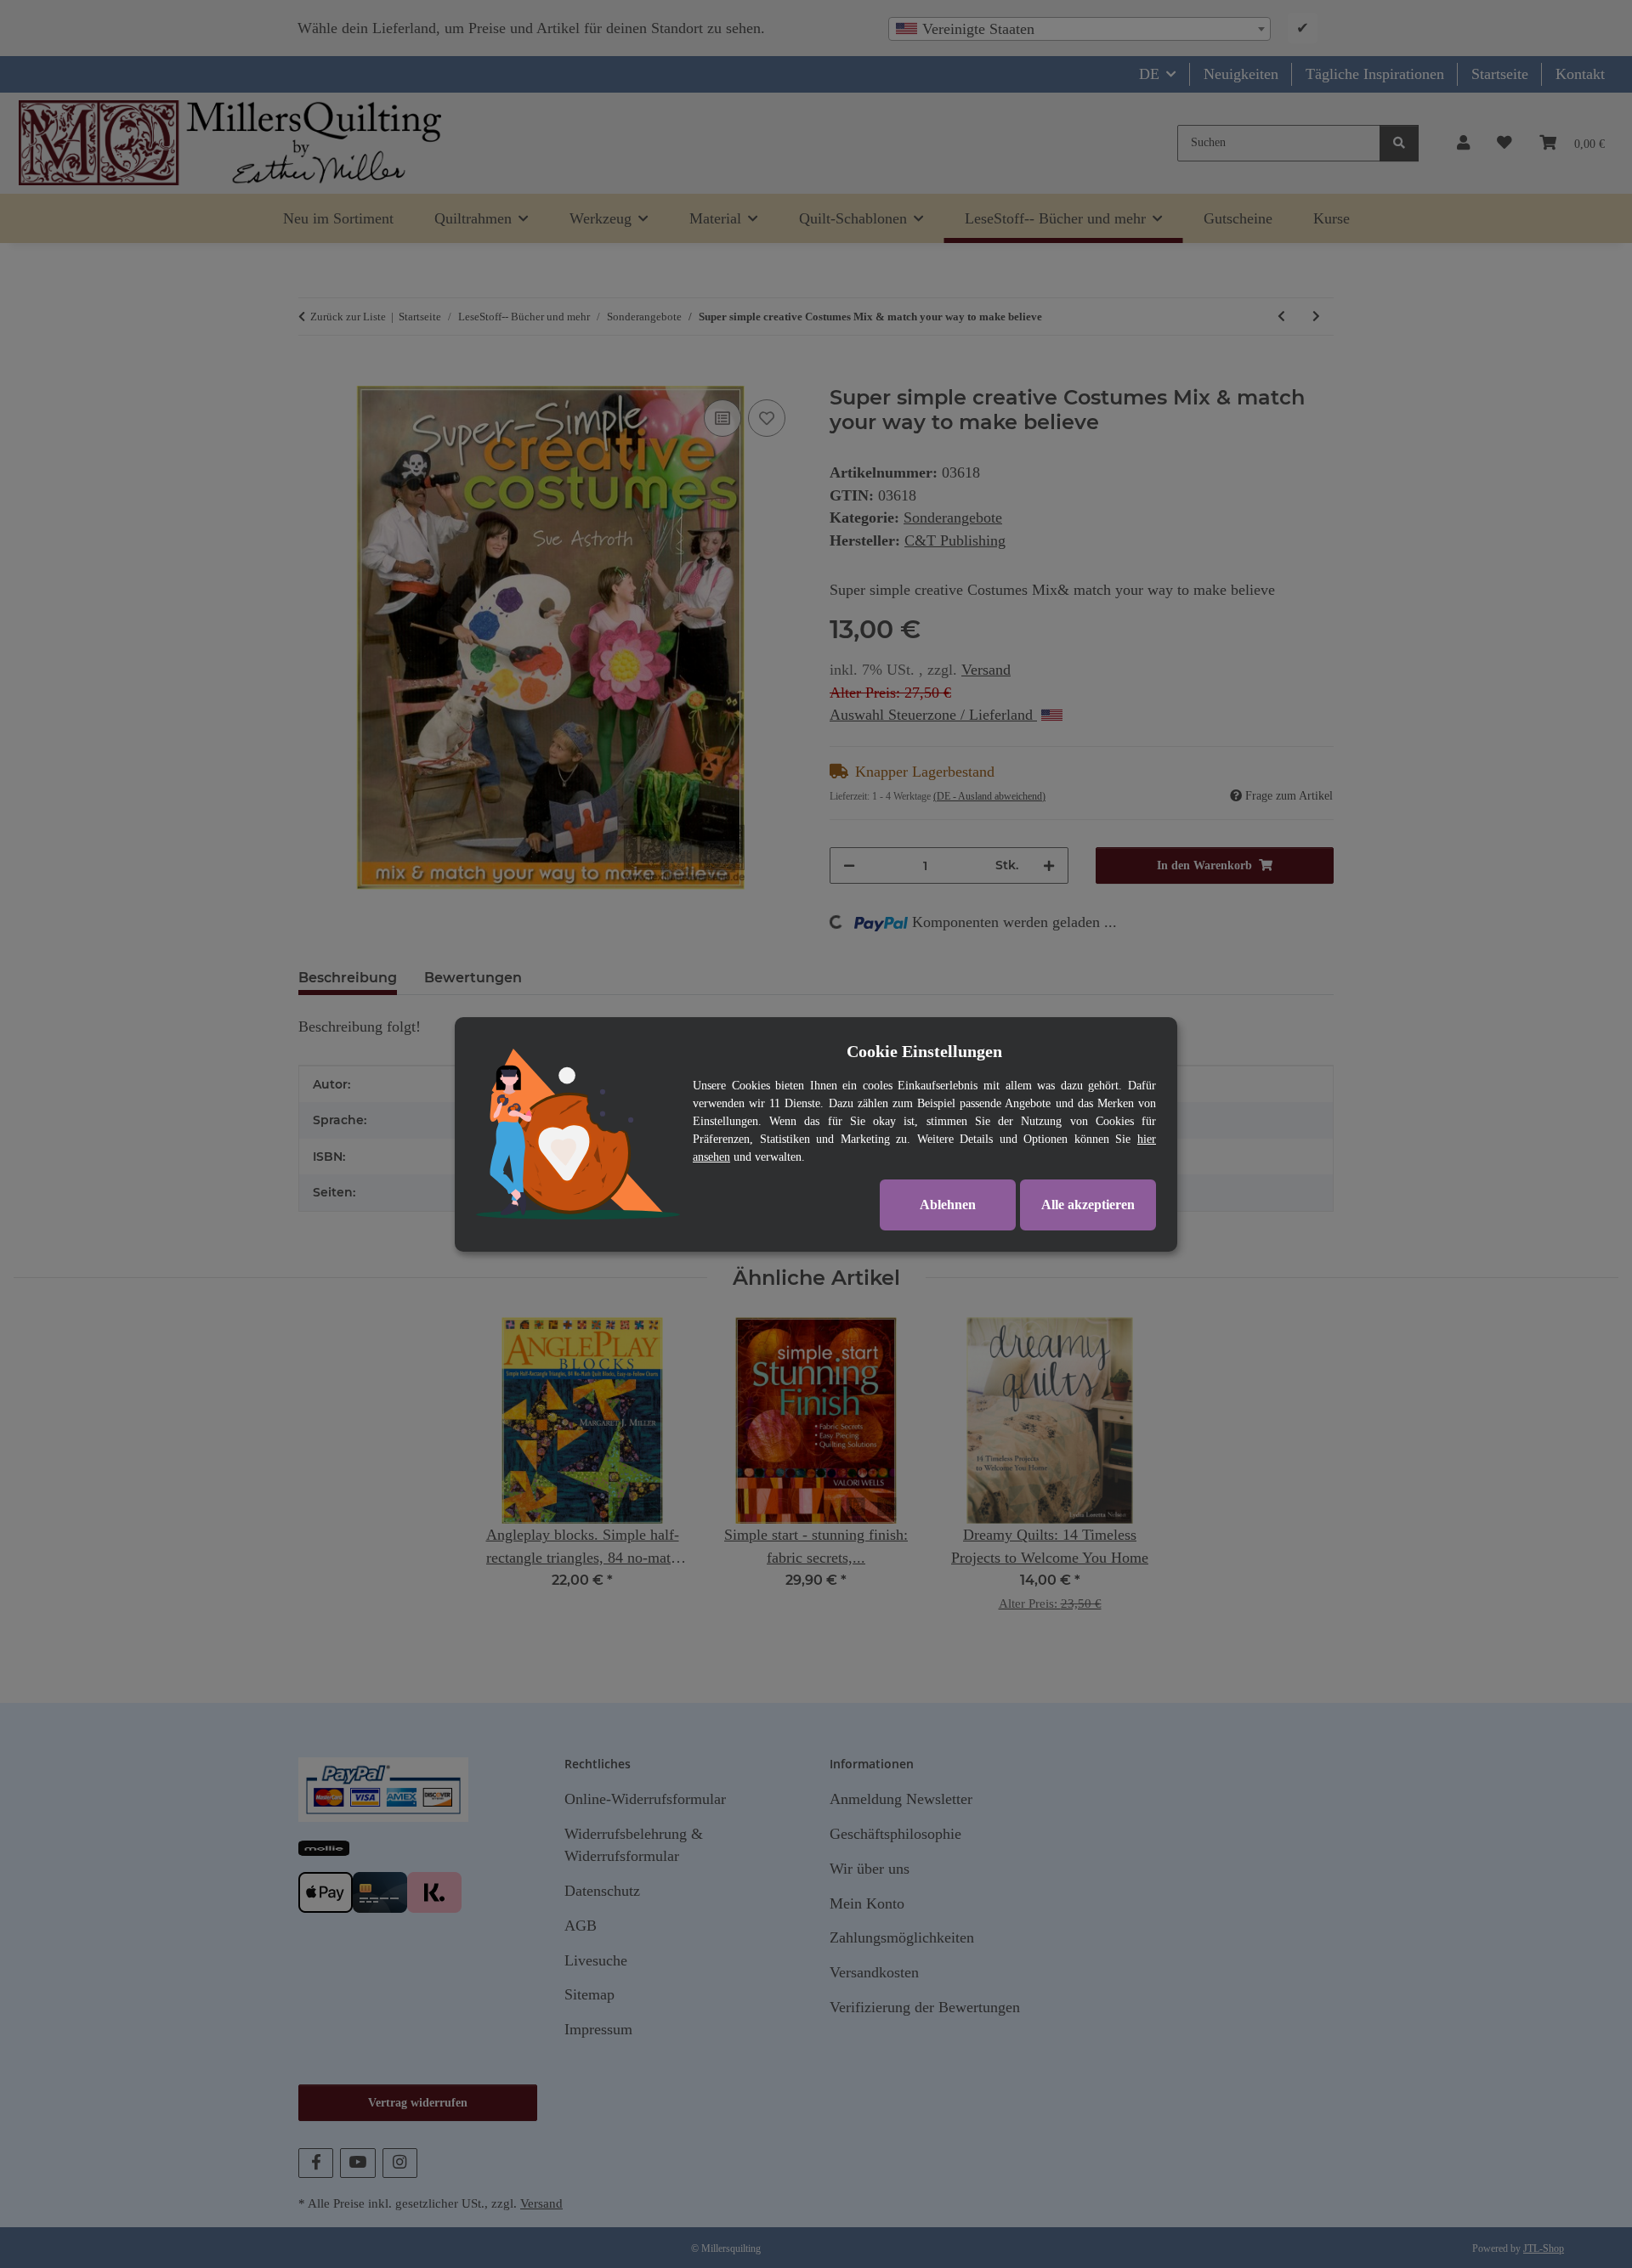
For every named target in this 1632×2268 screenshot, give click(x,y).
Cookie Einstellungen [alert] (924, 1051)
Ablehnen (948, 1205)
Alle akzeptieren (1088, 1205)
